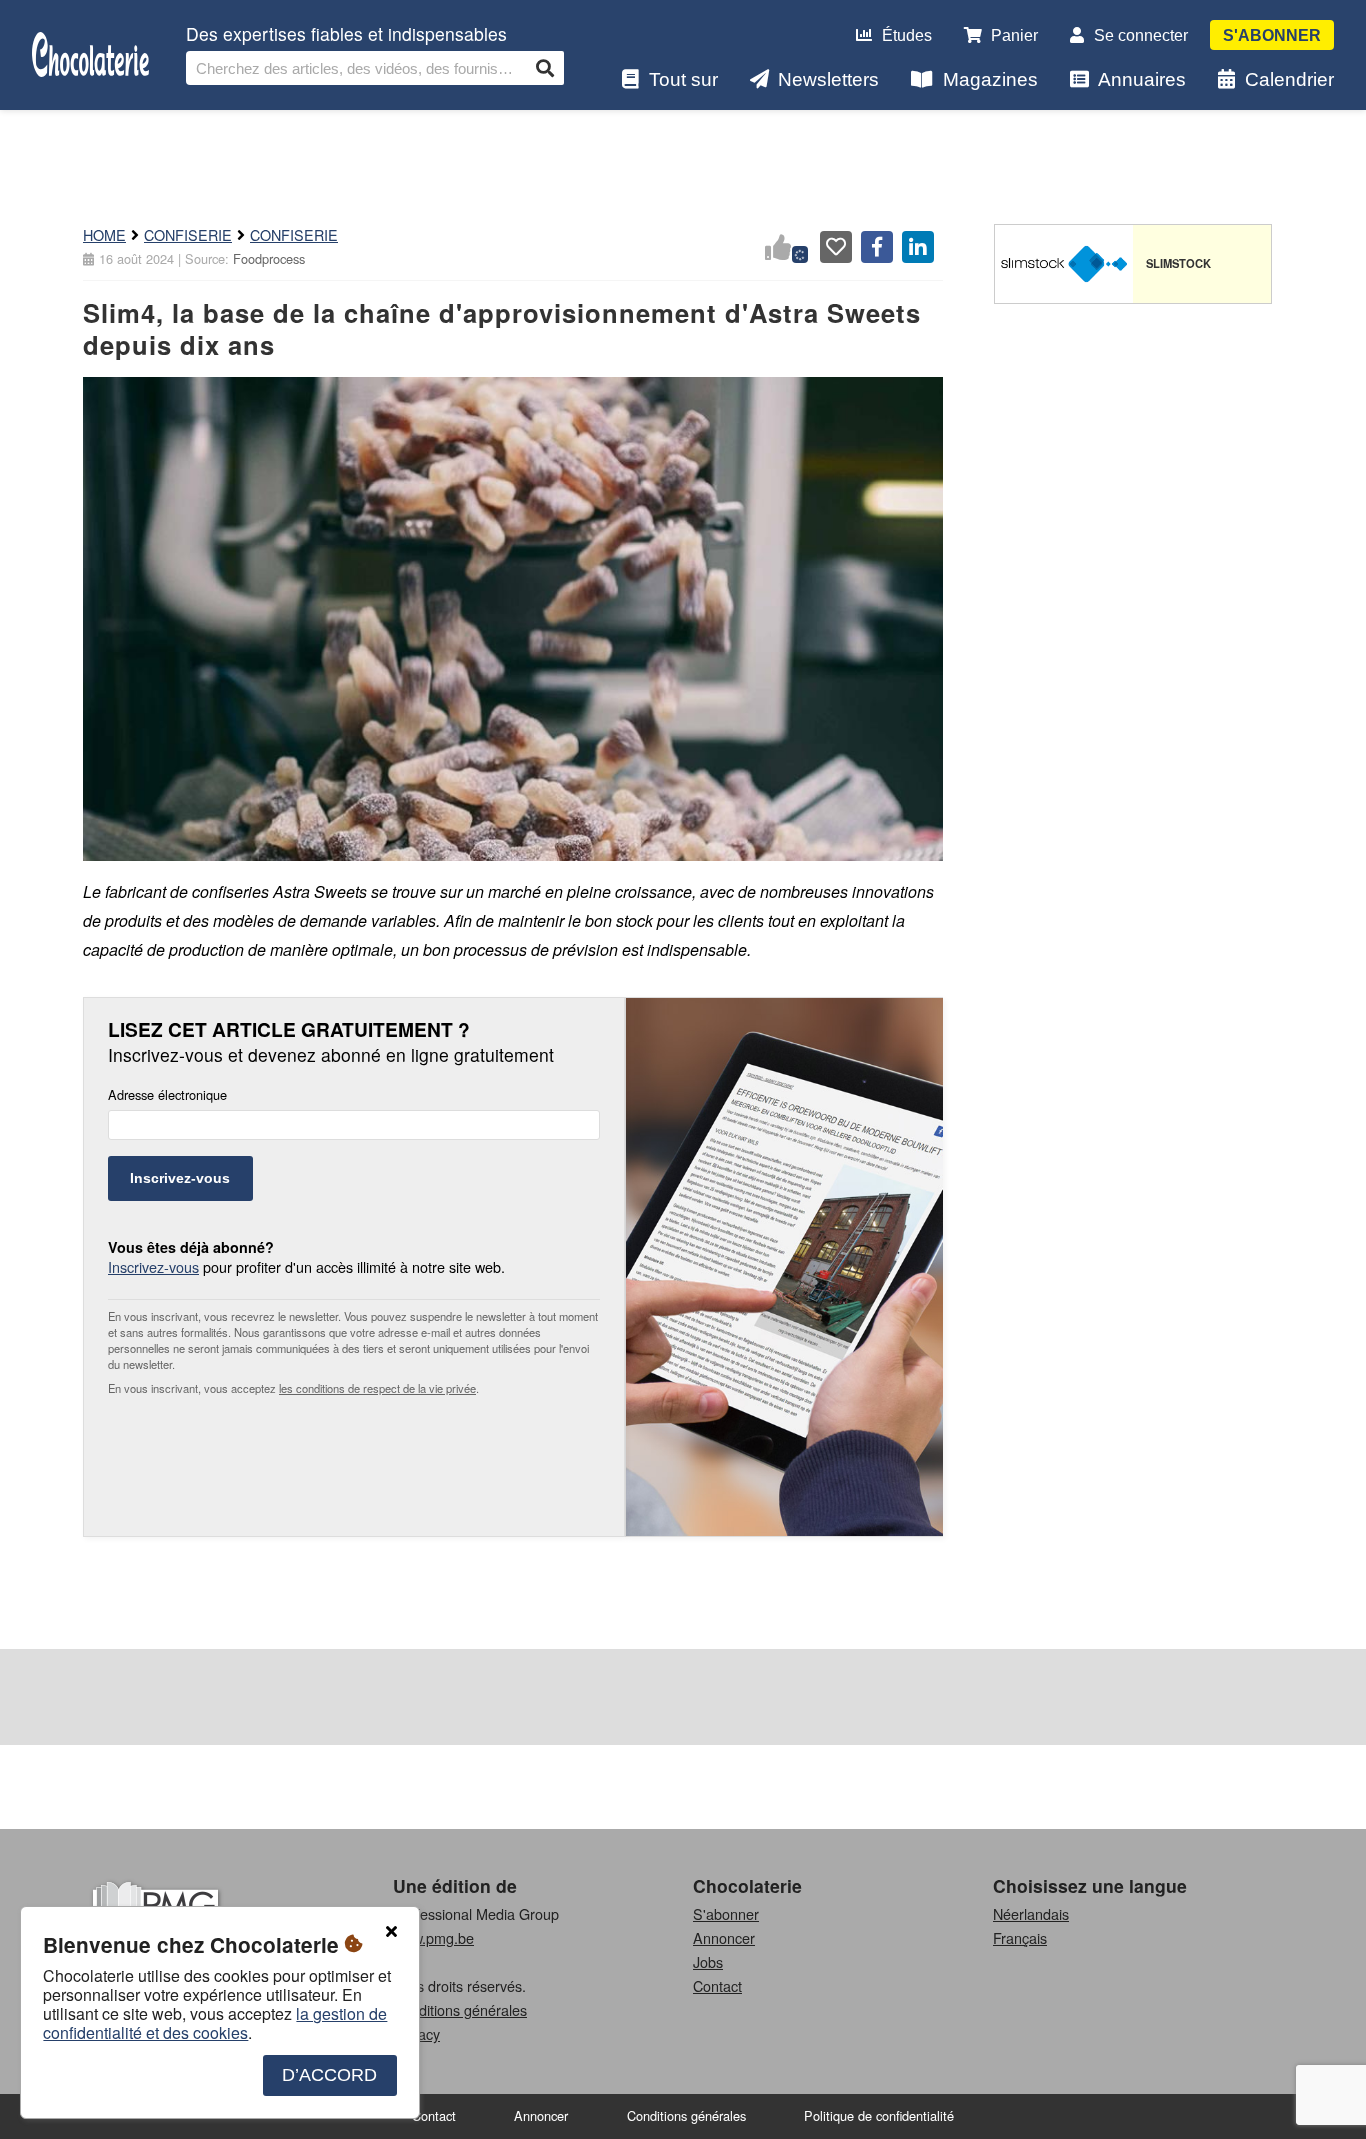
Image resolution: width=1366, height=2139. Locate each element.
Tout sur (683, 79)
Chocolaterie (747, 1885)
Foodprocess (269, 258)
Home (104, 234)
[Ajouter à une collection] (836, 247)
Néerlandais (1031, 1913)
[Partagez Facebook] (877, 247)
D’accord (329, 2075)
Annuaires (1142, 79)
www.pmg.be (433, 1937)
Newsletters (828, 79)
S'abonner (1272, 35)
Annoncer (724, 1937)
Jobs (708, 1961)
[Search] (545, 68)
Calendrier (1289, 79)
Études (907, 35)
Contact (717, 1985)
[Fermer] (391, 1932)
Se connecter (1141, 35)
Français (1020, 1937)
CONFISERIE (188, 234)
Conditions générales (460, 2009)
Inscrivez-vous (180, 1178)
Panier (1014, 35)
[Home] (90, 55)
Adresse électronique (167, 1095)
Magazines (990, 79)
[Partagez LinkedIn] (918, 247)
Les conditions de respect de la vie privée (377, 1388)
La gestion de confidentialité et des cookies (215, 2023)
